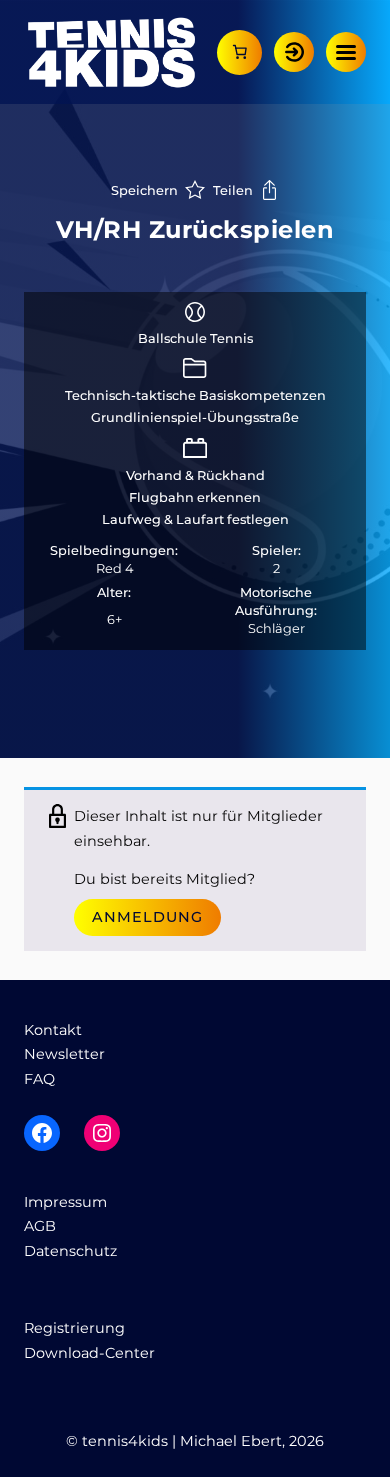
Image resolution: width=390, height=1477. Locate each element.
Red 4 (114, 568)
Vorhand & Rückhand (195, 475)
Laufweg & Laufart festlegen (195, 519)
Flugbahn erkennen (195, 497)
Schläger (276, 628)
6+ (114, 619)
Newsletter (64, 1054)
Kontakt (53, 1030)
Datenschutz (70, 1251)
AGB (40, 1226)
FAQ (39, 1079)
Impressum (65, 1202)
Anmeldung (147, 917)
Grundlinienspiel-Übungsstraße (195, 417)
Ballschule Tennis (195, 338)
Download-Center (89, 1353)
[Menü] (346, 52)
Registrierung (74, 1328)
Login (294, 52)
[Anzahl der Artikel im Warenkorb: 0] (239, 52)
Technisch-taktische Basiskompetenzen (195, 395)
